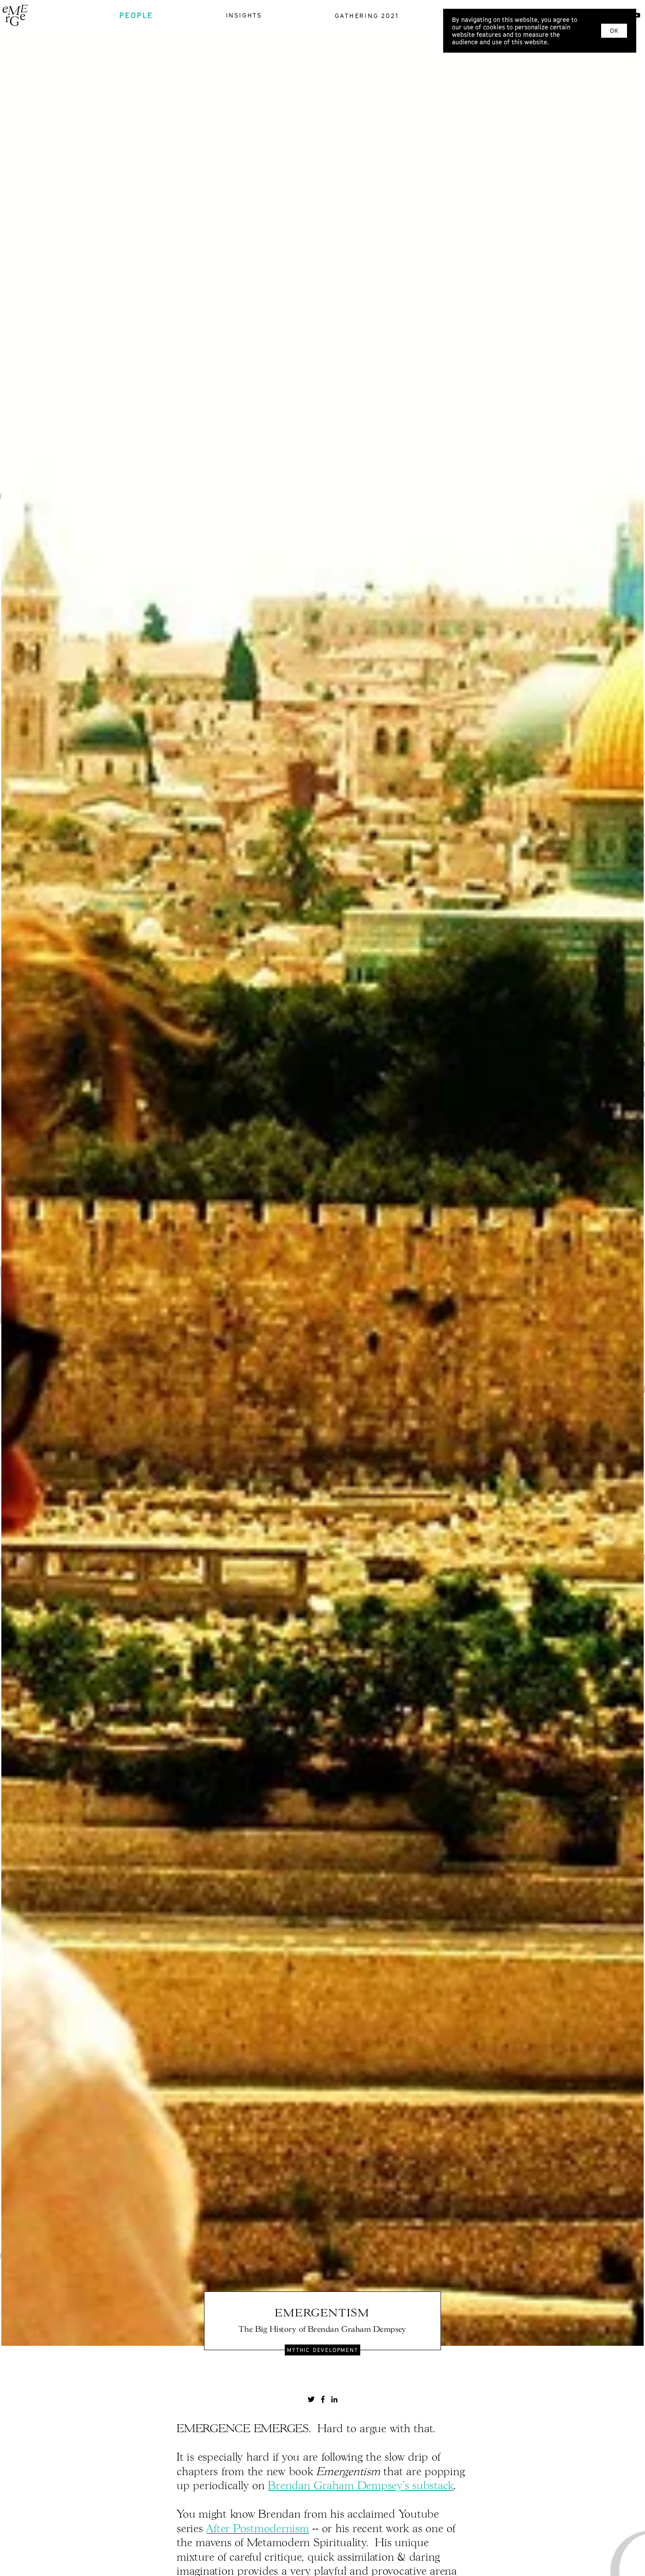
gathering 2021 (367, 16)
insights (244, 15)
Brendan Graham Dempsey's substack (361, 2486)
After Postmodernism (258, 2529)
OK (614, 31)
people (136, 15)
